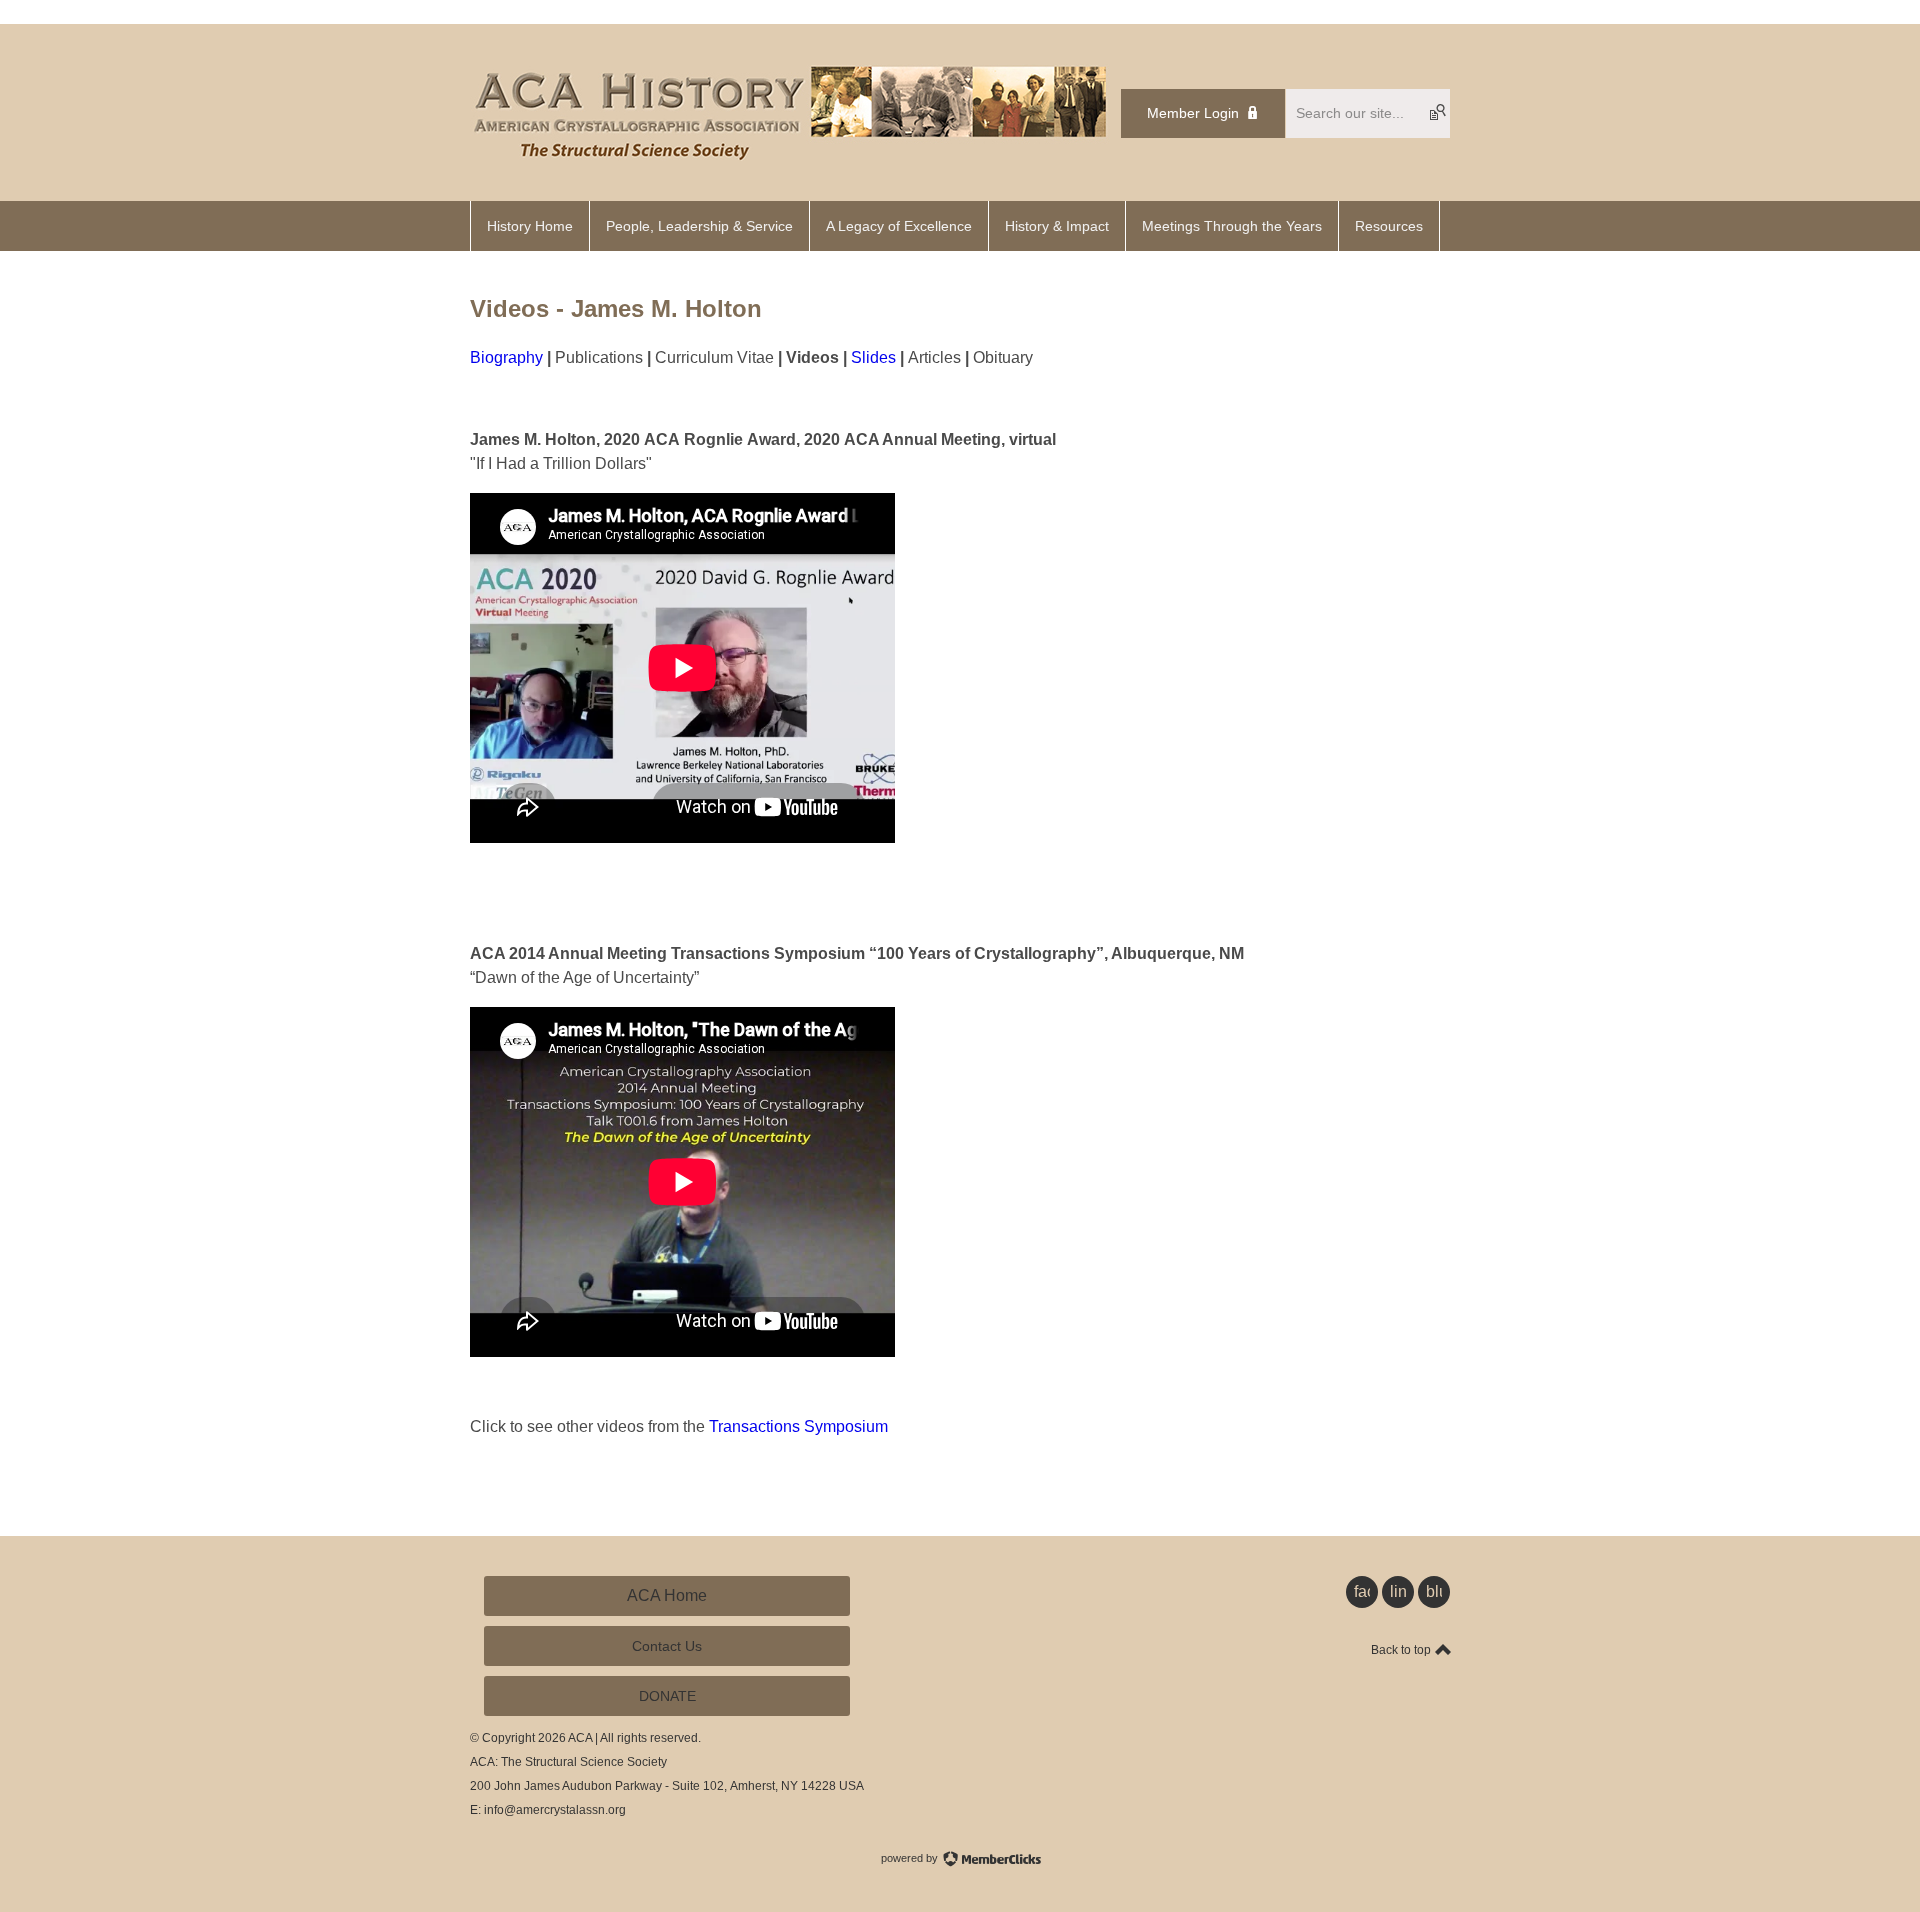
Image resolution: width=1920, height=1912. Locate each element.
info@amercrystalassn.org (555, 1810)
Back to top (1402, 1650)
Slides (873, 357)
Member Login (1193, 113)
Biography (506, 357)
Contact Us (667, 1646)
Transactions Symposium (798, 1426)
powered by (911, 1858)
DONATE (667, 1696)
